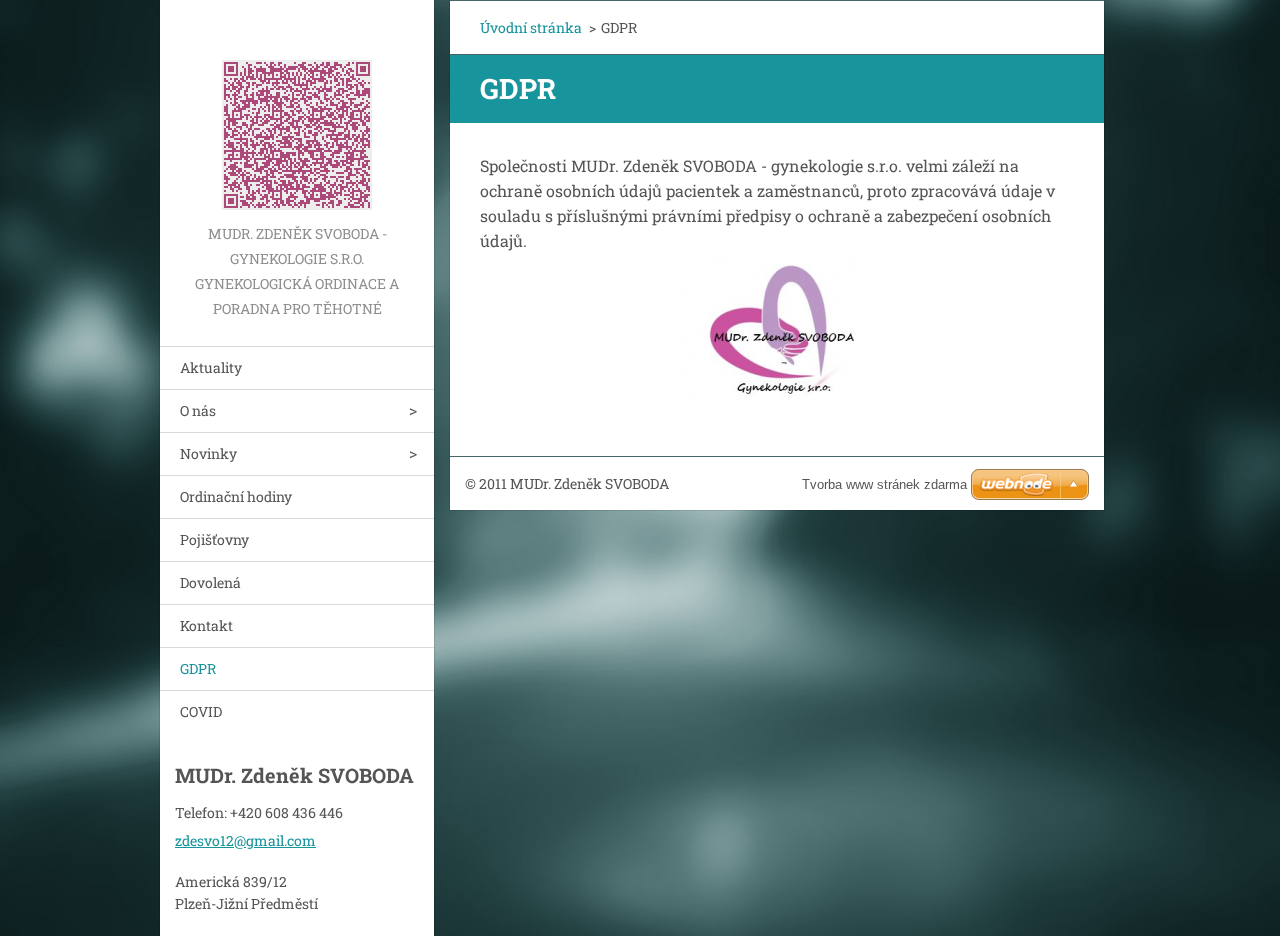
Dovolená (210, 582)
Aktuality (211, 367)
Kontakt (206, 625)
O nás (198, 410)
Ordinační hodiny (236, 496)
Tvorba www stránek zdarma (884, 484)
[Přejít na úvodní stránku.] (297, 110)
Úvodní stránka (531, 27)
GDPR (198, 668)
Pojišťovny (214, 539)
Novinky (208, 453)
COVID (201, 711)
